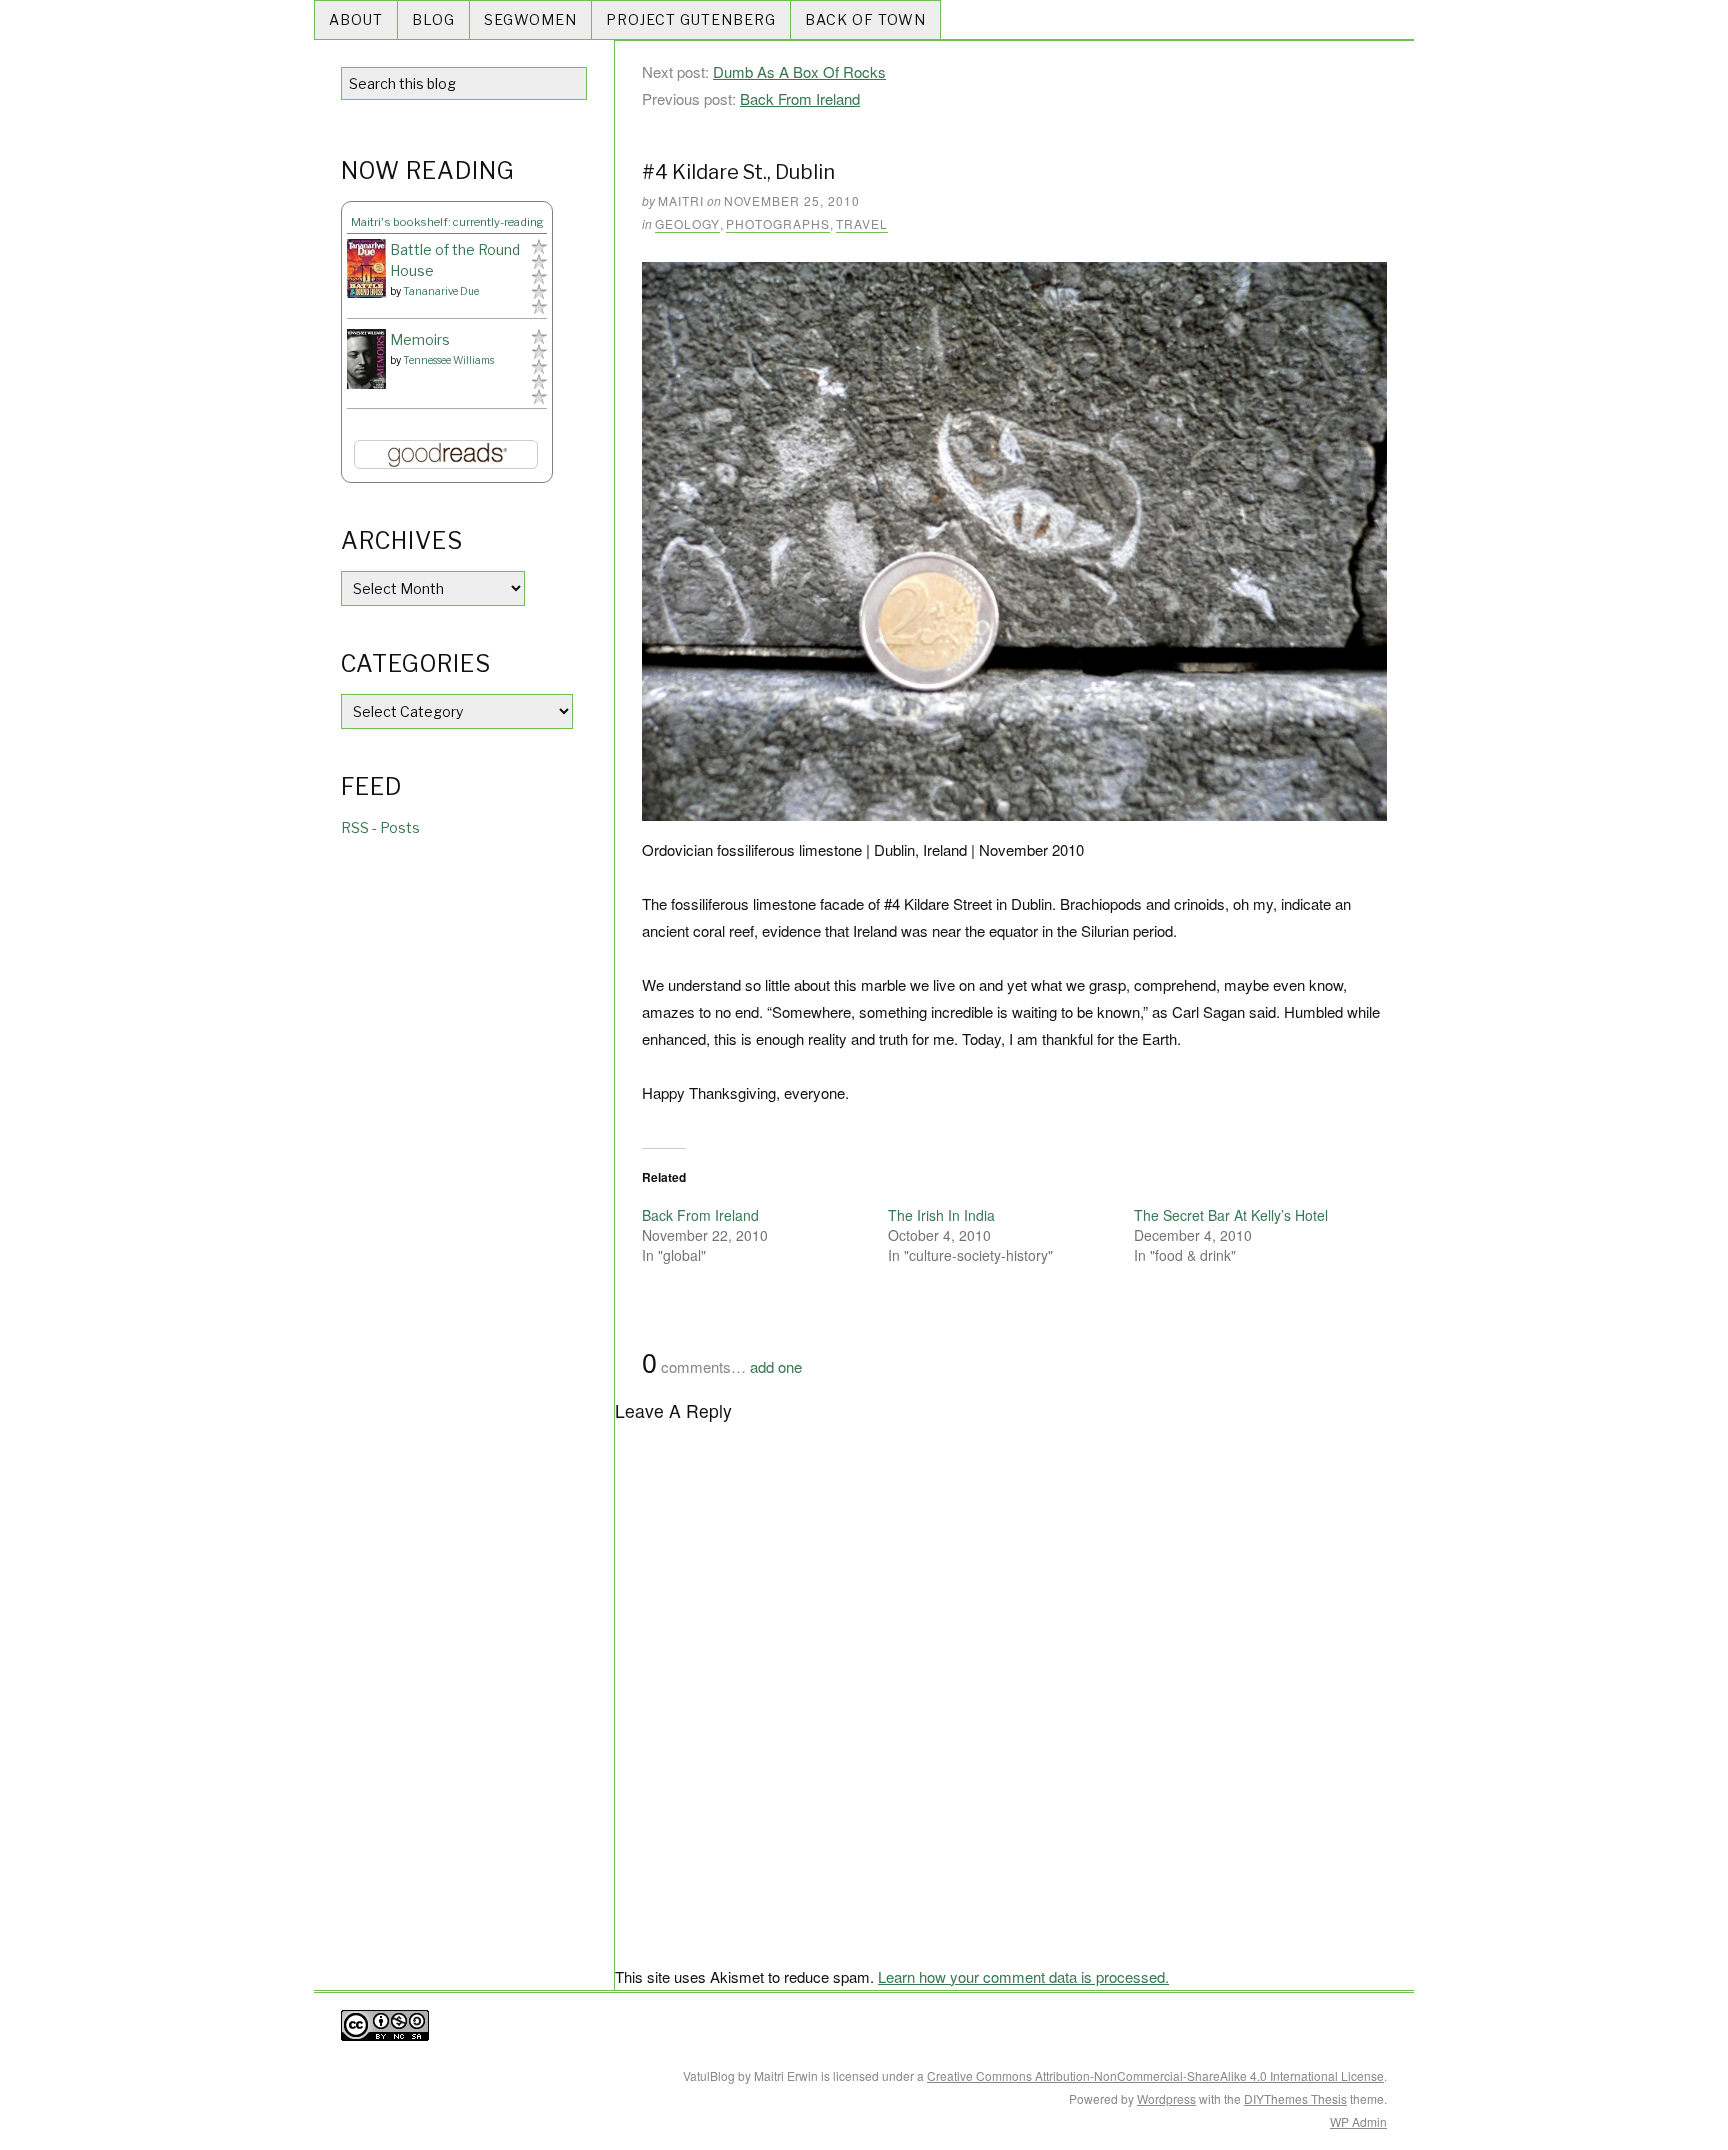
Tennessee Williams (448, 360)
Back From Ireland (800, 98)
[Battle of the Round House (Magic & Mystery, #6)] (366, 268)
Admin (1358, 2121)
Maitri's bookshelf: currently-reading (447, 222)
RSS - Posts (380, 827)
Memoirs (420, 339)
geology (687, 223)
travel (862, 223)
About (356, 19)
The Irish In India (941, 1215)
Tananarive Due (441, 291)
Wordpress (1166, 2098)
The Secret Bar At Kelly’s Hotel (1231, 1215)
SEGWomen (530, 19)
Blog (433, 19)
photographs (778, 223)
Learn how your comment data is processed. (1023, 1976)
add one (776, 1366)
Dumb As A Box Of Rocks (799, 71)
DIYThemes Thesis (1295, 2098)
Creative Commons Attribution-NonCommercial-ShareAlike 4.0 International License (1155, 2075)
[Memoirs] (366, 359)
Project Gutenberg (691, 19)
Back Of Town (865, 19)
